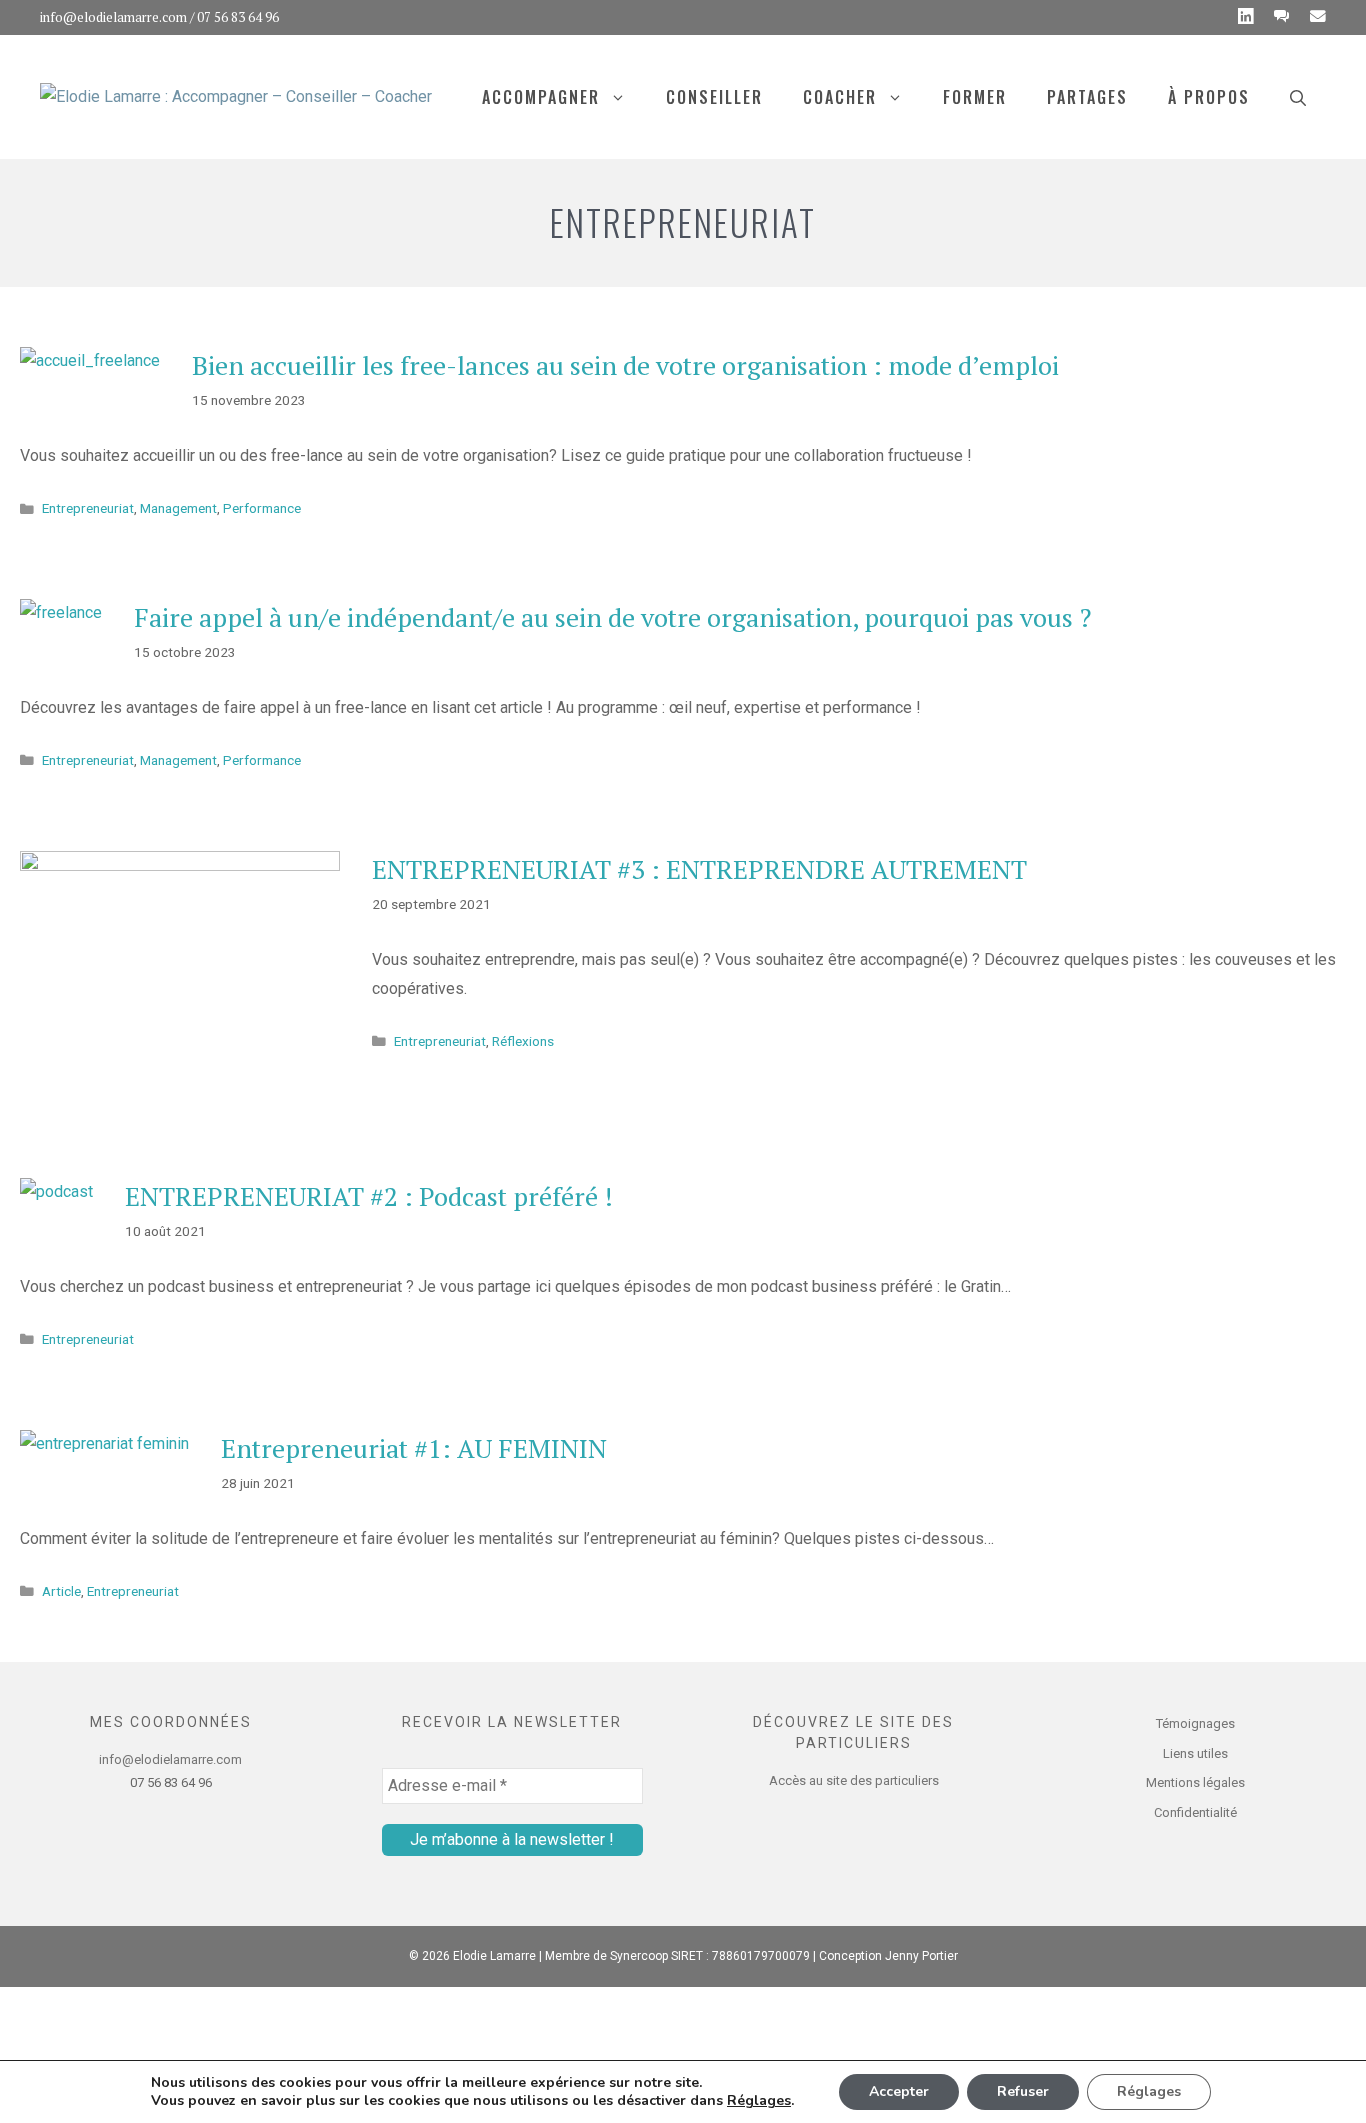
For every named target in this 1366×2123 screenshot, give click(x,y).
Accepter (899, 2091)
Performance (262, 508)
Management (178, 508)
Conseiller (714, 97)
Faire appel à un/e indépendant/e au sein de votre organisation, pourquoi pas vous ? (612, 617)
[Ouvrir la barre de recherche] (1298, 97)
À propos (1209, 97)
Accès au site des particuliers (854, 1780)
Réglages (759, 2101)
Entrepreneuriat (88, 508)
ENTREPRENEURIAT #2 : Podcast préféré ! (369, 1196)
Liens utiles (1195, 1753)
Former (975, 97)
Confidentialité (1195, 1812)
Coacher (840, 97)
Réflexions (523, 1041)
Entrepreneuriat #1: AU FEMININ (414, 1448)
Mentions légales (1195, 1782)
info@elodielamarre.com (113, 17)
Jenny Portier (921, 1956)
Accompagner (541, 97)
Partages (1087, 97)
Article (61, 1591)
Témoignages (1195, 1723)
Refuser (1023, 2091)
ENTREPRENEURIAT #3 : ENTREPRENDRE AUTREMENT (699, 869)
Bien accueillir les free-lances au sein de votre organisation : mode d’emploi (625, 365)
